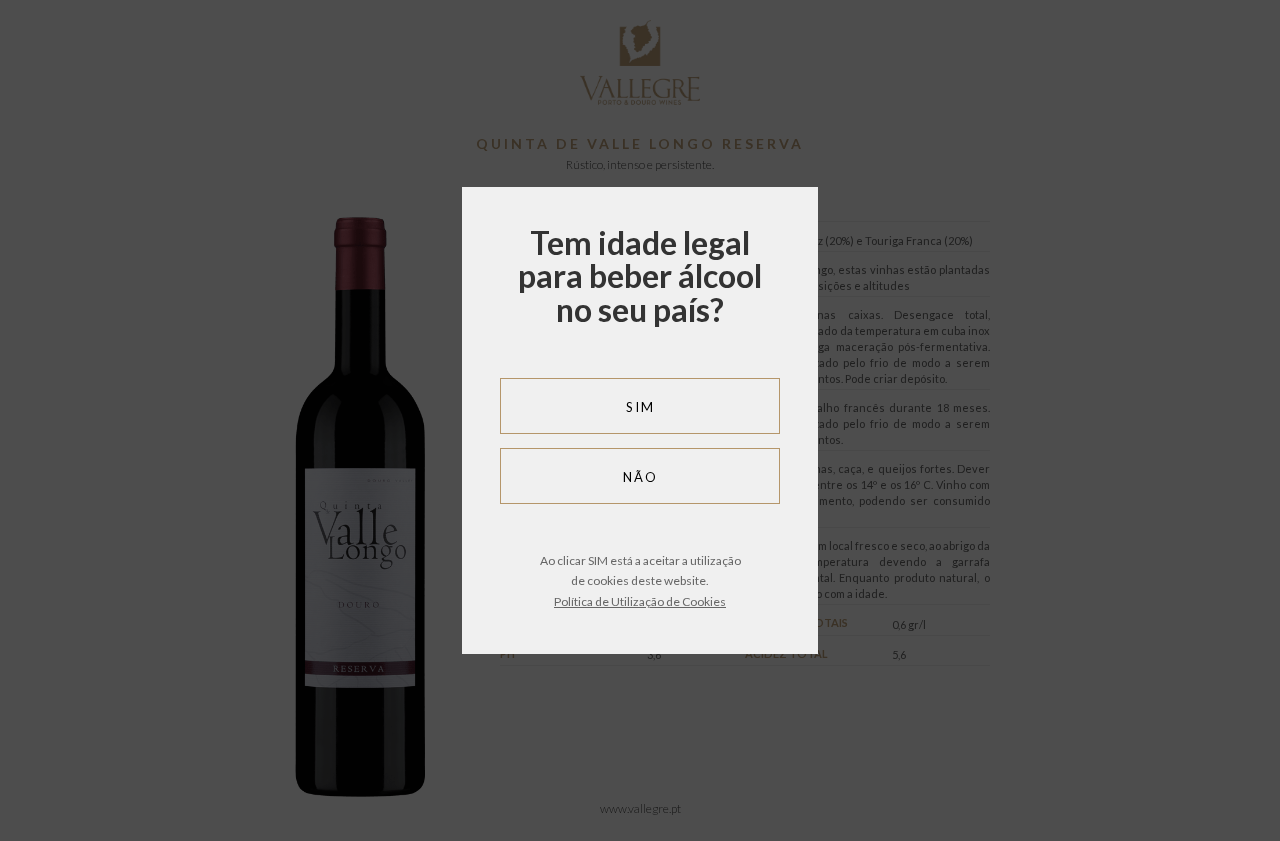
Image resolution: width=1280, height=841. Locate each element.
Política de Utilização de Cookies (640, 601)
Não (640, 477)
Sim (640, 407)
